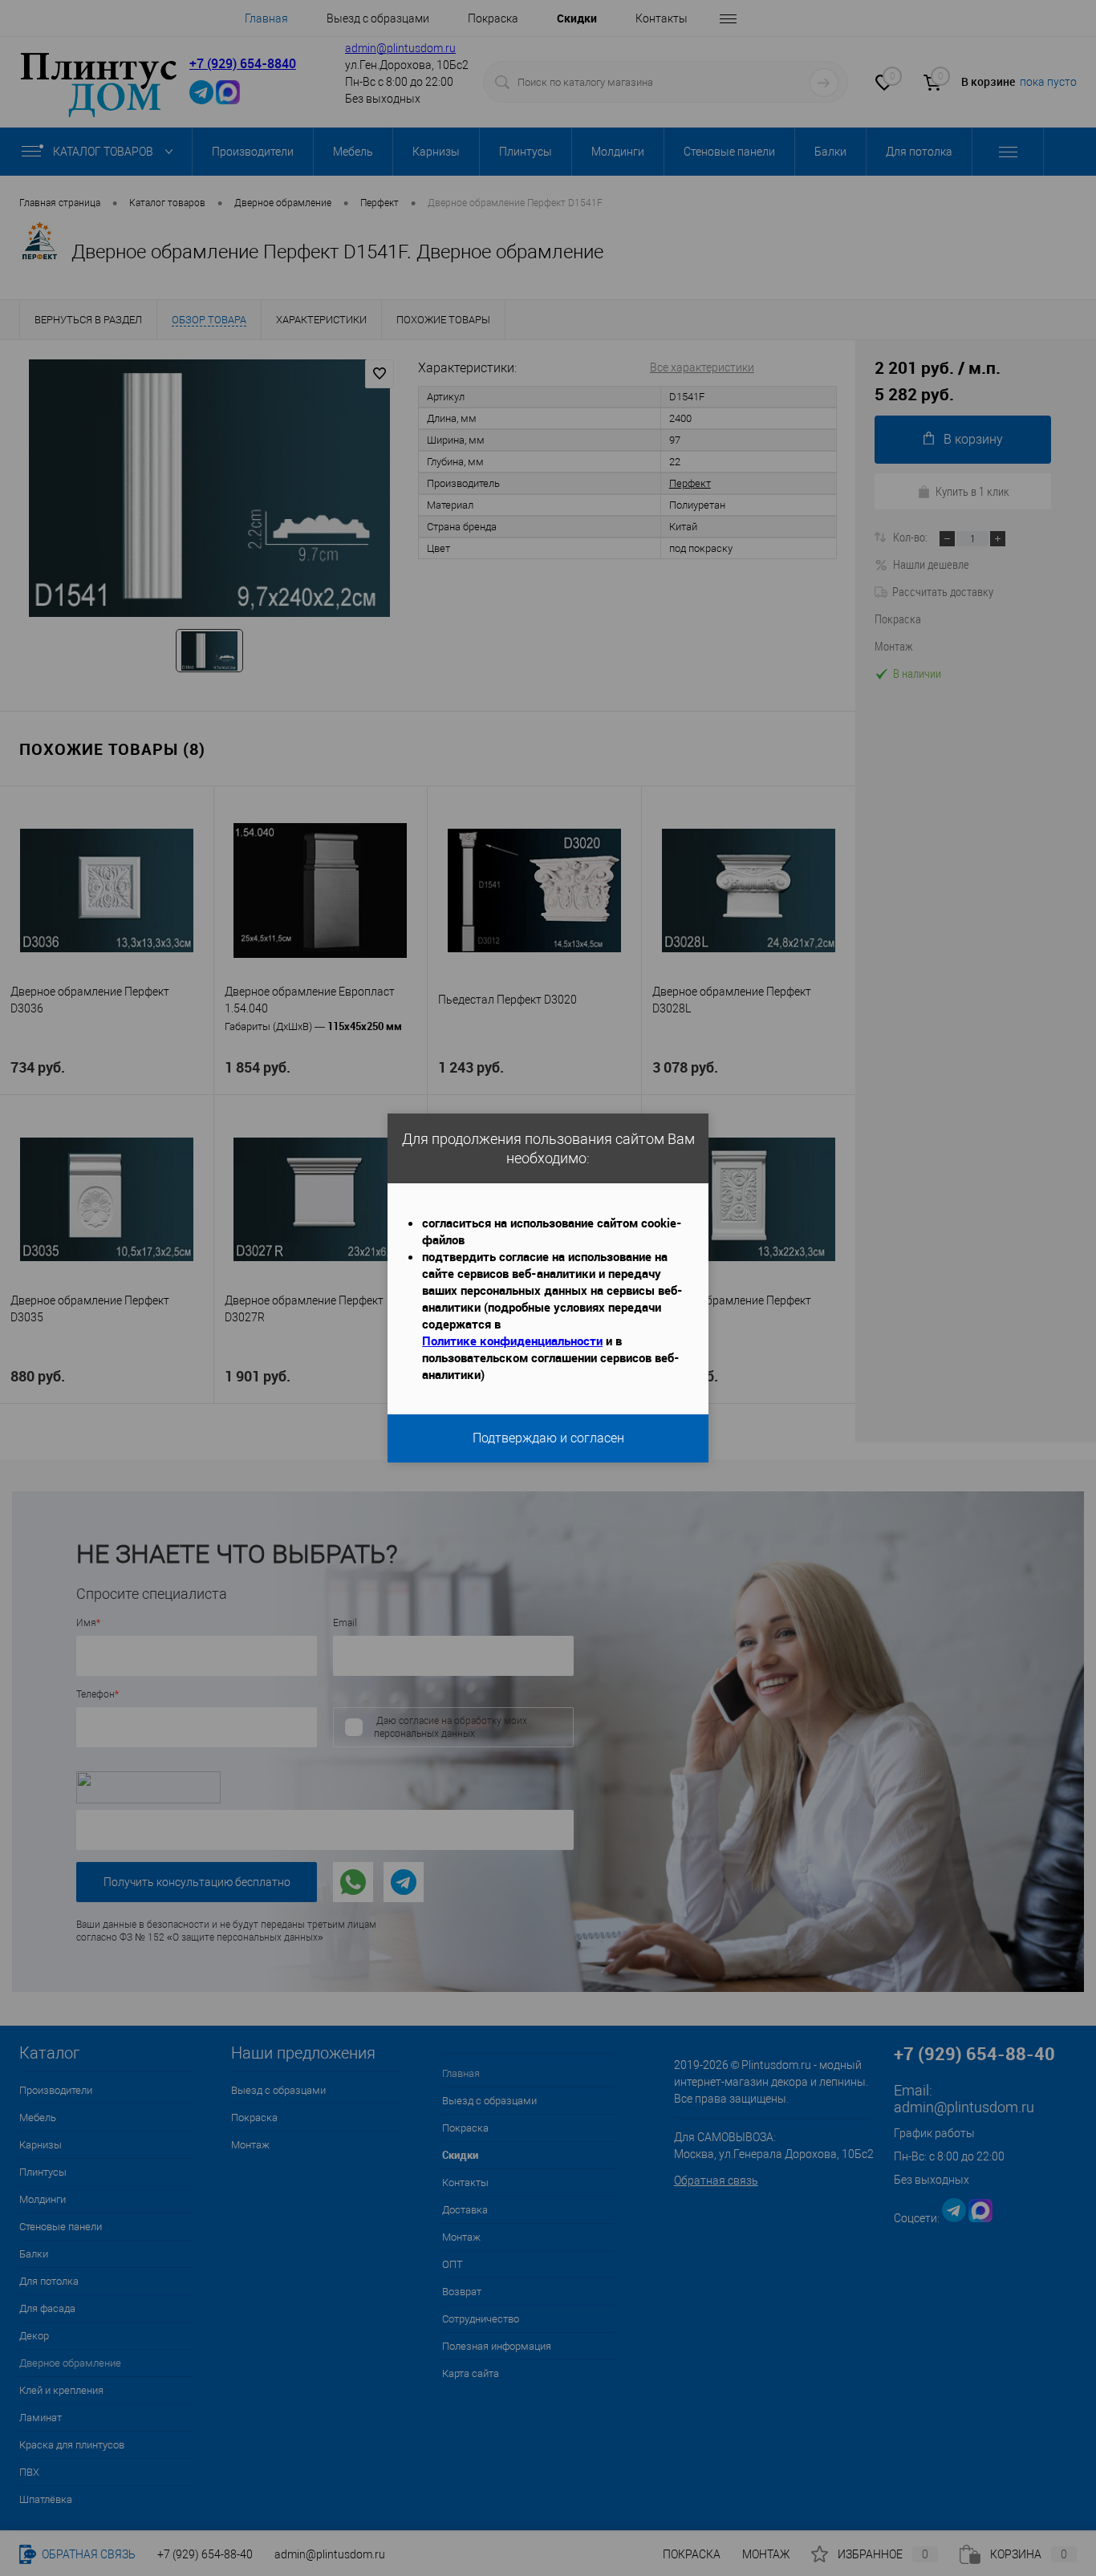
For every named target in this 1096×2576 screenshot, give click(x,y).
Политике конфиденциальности (512, 1341)
